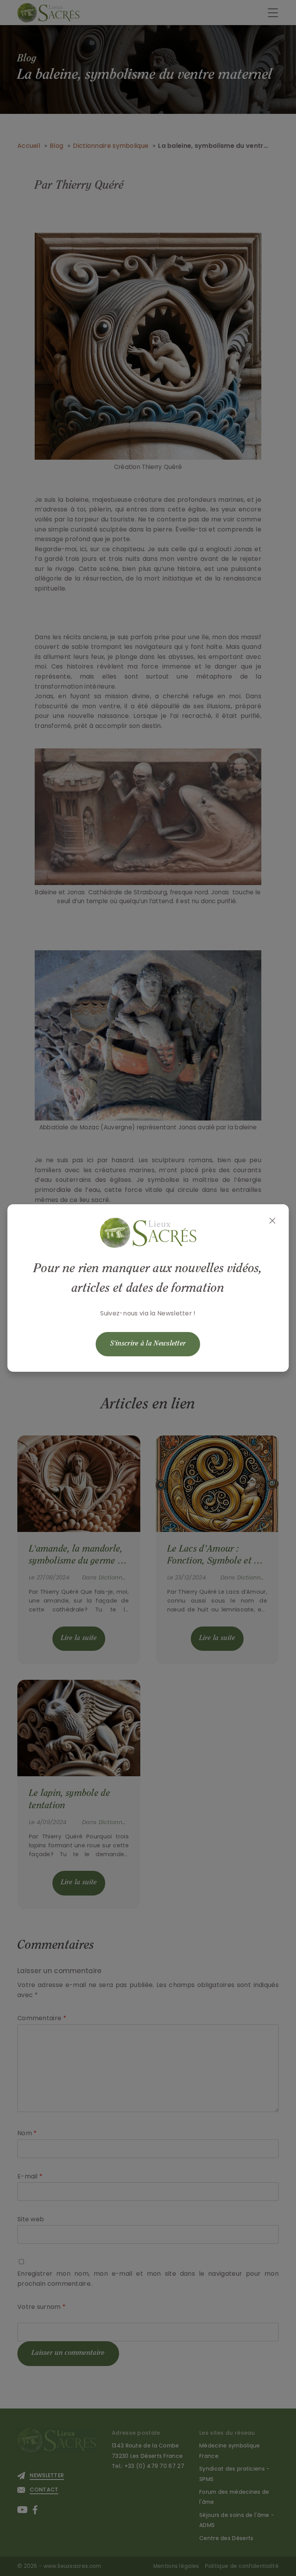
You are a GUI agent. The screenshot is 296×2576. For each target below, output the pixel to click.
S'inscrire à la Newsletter (148, 1344)
